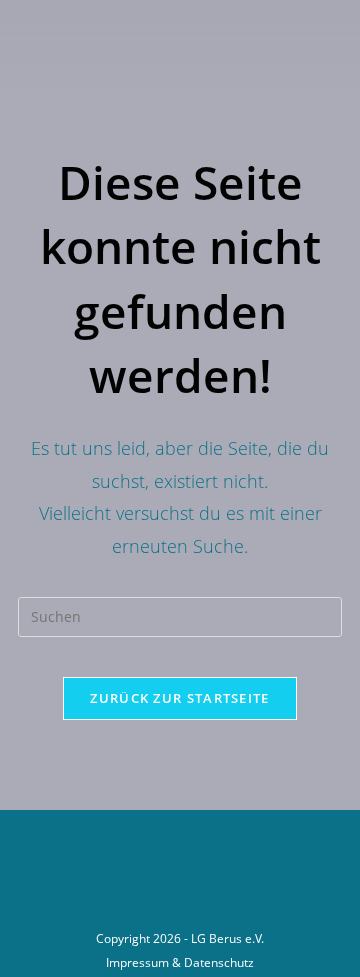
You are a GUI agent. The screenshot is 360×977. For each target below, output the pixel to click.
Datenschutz (219, 962)
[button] (157, 59)
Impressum (137, 962)
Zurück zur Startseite (179, 698)
